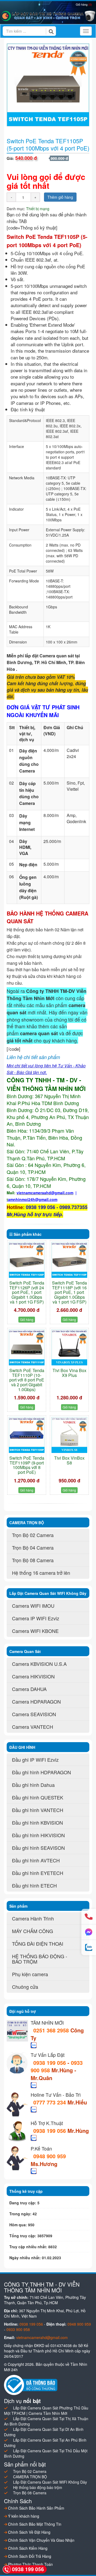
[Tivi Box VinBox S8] (69, 1435)
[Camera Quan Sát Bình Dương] (48, 16)
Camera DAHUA (29, 1689)
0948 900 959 (50, 2156)
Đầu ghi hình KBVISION (37, 1822)
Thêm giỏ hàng (60, 197)
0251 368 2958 (52, 2030)
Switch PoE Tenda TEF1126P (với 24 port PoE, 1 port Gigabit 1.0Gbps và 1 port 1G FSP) (27, 1292)
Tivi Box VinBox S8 (69, 1460)
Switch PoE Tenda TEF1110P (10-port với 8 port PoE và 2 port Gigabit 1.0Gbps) (27, 1380)
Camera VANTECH (33, 1727)
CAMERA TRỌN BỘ (30, 2477)
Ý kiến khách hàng (23, 2516)
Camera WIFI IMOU (33, 1606)
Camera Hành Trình (33, 1918)
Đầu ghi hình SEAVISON (38, 1848)
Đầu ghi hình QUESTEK (38, 1797)
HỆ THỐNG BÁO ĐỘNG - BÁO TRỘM (40, 1959)
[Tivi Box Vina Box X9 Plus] (69, 1347)
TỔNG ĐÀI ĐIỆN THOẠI (38, 1944)
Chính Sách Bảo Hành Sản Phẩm (36, 2508)
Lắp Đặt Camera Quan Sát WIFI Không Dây (50, 2482)
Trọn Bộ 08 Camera (33, 1560)
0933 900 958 (18, 2329)
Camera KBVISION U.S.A (39, 1664)
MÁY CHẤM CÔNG (33, 1931)
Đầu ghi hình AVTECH (36, 1860)
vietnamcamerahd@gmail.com (42, 2337)
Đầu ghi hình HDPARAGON (41, 1772)
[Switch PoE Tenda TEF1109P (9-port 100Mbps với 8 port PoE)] (27, 1435)
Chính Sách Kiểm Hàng (27, 2548)
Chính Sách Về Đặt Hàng (29, 2532)
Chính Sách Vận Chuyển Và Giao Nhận (41, 2540)
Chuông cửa (25, 1987)
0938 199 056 (50, 2063)
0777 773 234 (50, 2102)
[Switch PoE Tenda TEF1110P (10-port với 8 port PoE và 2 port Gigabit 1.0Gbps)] (27, 1347)
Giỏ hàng (84, 4)
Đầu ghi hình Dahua (33, 1785)
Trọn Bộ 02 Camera (33, 1535)
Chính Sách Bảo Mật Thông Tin (34, 2524)
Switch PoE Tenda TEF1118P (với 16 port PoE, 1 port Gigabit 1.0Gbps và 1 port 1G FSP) (69, 1292)
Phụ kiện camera (30, 1974)
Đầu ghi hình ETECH (34, 1885)
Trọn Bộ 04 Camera (33, 1547)
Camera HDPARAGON (36, 1701)
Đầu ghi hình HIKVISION (38, 1835)
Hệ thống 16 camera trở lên (41, 1573)
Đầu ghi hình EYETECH (38, 1873)
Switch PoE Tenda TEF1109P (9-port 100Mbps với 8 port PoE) (27, 1465)
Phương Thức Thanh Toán (30, 2564)
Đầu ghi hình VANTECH (38, 1810)
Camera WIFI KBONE (35, 1631)
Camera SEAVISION (34, 1714)
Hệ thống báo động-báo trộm (38, 2487)
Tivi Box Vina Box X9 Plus (69, 1373)
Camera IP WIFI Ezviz (36, 1618)
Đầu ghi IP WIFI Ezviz (35, 1760)
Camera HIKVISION (33, 1676)
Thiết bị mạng (38, 209)
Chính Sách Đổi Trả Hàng (29, 2556)
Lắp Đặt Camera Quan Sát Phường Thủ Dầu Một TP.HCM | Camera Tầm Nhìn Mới (46, 2411)
